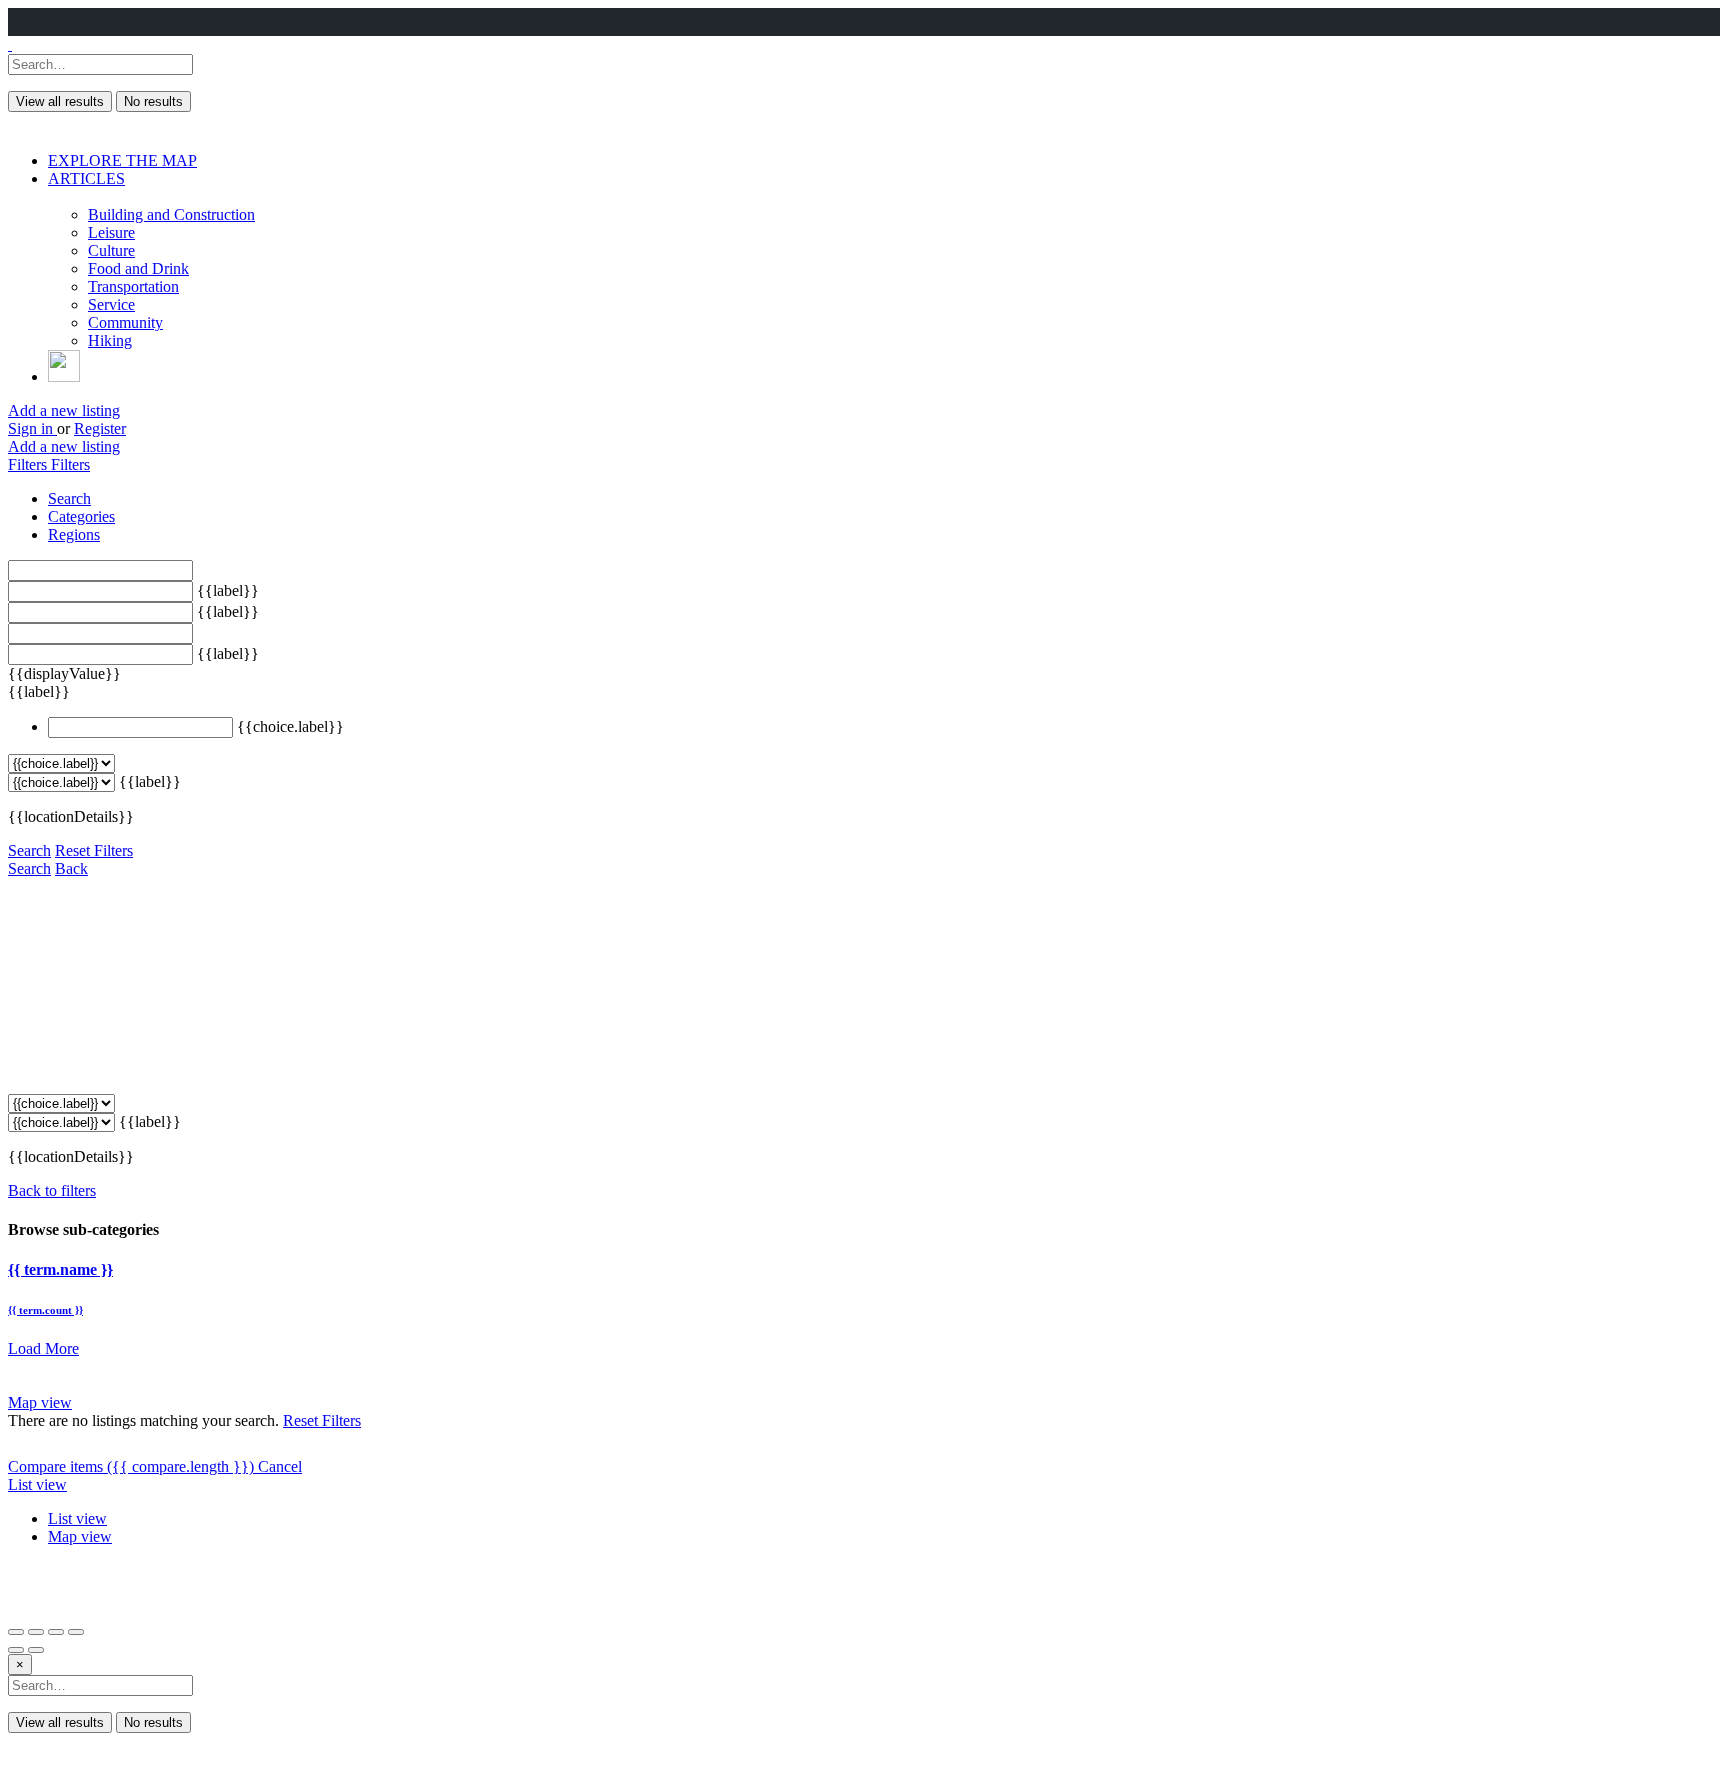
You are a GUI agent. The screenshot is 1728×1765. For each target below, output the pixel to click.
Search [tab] (69, 498)
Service (111, 304)
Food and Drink (138, 268)
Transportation (133, 286)
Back (71, 868)
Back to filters (52, 1190)
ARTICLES (86, 178)
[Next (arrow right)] (36, 1650)
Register (100, 428)
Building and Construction (171, 214)
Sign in (32, 428)
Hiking (110, 340)
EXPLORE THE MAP (122, 160)
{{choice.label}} (290, 726)
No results (153, 101)
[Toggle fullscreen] (56, 1632)
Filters (29, 464)
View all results (60, 101)
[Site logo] (10, 44)
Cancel (280, 1466)
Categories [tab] (81, 516)
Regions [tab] (74, 534)
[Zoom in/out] (76, 1632)
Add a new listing (64, 410)
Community (125, 322)
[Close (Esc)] (16, 1632)
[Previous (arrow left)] (16, 1650)
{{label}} (228, 590)
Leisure (111, 232)
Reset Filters (94, 850)
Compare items (131, 1466)
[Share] (36, 1632)
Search (29, 850)
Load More (43, 1348)
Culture (111, 250)
